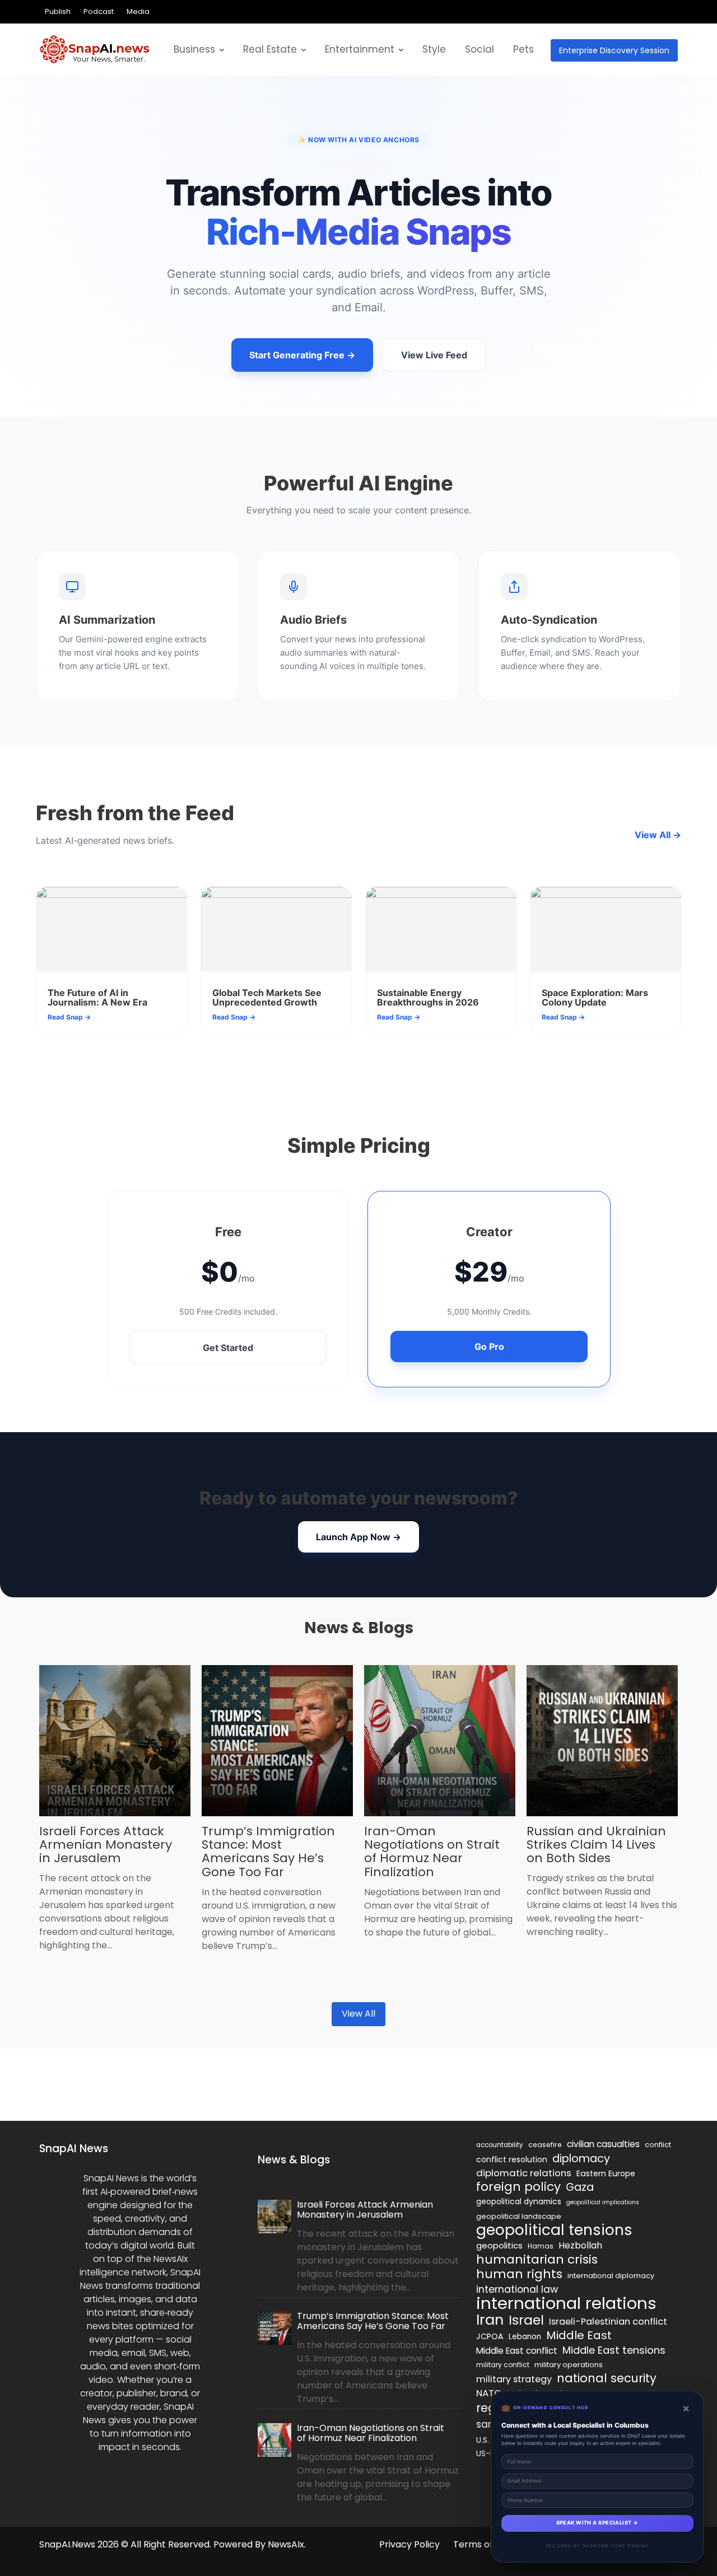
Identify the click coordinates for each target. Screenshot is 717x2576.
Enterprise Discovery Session (614, 50)
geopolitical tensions (554, 2230)
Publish (58, 11)
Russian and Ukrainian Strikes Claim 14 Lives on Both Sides (596, 1845)
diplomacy (581, 2158)
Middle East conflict (517, 2351)
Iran (490, 2320)
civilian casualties (603, 2144)
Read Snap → (69, 1017)
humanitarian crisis (537, 2260)
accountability (500, 2145)
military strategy (514, 2379)
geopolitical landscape (519, 2216)
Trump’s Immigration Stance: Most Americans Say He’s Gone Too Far (268, 1852)
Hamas (541, 2246)
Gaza (580, 2187)
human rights (519, 2274)
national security (607, 2378)
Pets (523, 49)
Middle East (579, 2335)
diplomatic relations (524, 2173)
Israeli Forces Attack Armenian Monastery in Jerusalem (106, 1845)
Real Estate (270, 49)
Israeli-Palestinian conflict (608, 2322)
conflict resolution (512, 2159)
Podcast (99, 11)
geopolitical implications (603, 2202)
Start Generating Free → (302, 355)
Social (479, 49)
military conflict (503, 2365)
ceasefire (545, 2145)
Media (138, 11)
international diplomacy (611, 2276)
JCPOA (490, 2336)
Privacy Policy (409, 2544)
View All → (658, 835)
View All (358, 2014)
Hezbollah (580, 2245)
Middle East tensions (614, 2350)
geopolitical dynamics (519, 2202)
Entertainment (360, 49)
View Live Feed (434, 355)
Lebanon (525, 2337)
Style (434, 49)
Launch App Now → (358, 1537)
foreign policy (518, 2187)
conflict (658, 2145)
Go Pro (489, 1347)
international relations (566, 2303)
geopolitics (499, 2245)
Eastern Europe (606, 2173)
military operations (569, 2365)
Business (194, 49)
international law (517, 2289)
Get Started (228, 1348)
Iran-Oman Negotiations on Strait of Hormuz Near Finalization (432, 1852)
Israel (526, 2320)
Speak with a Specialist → (597, 2523)
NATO (489, 2393)
